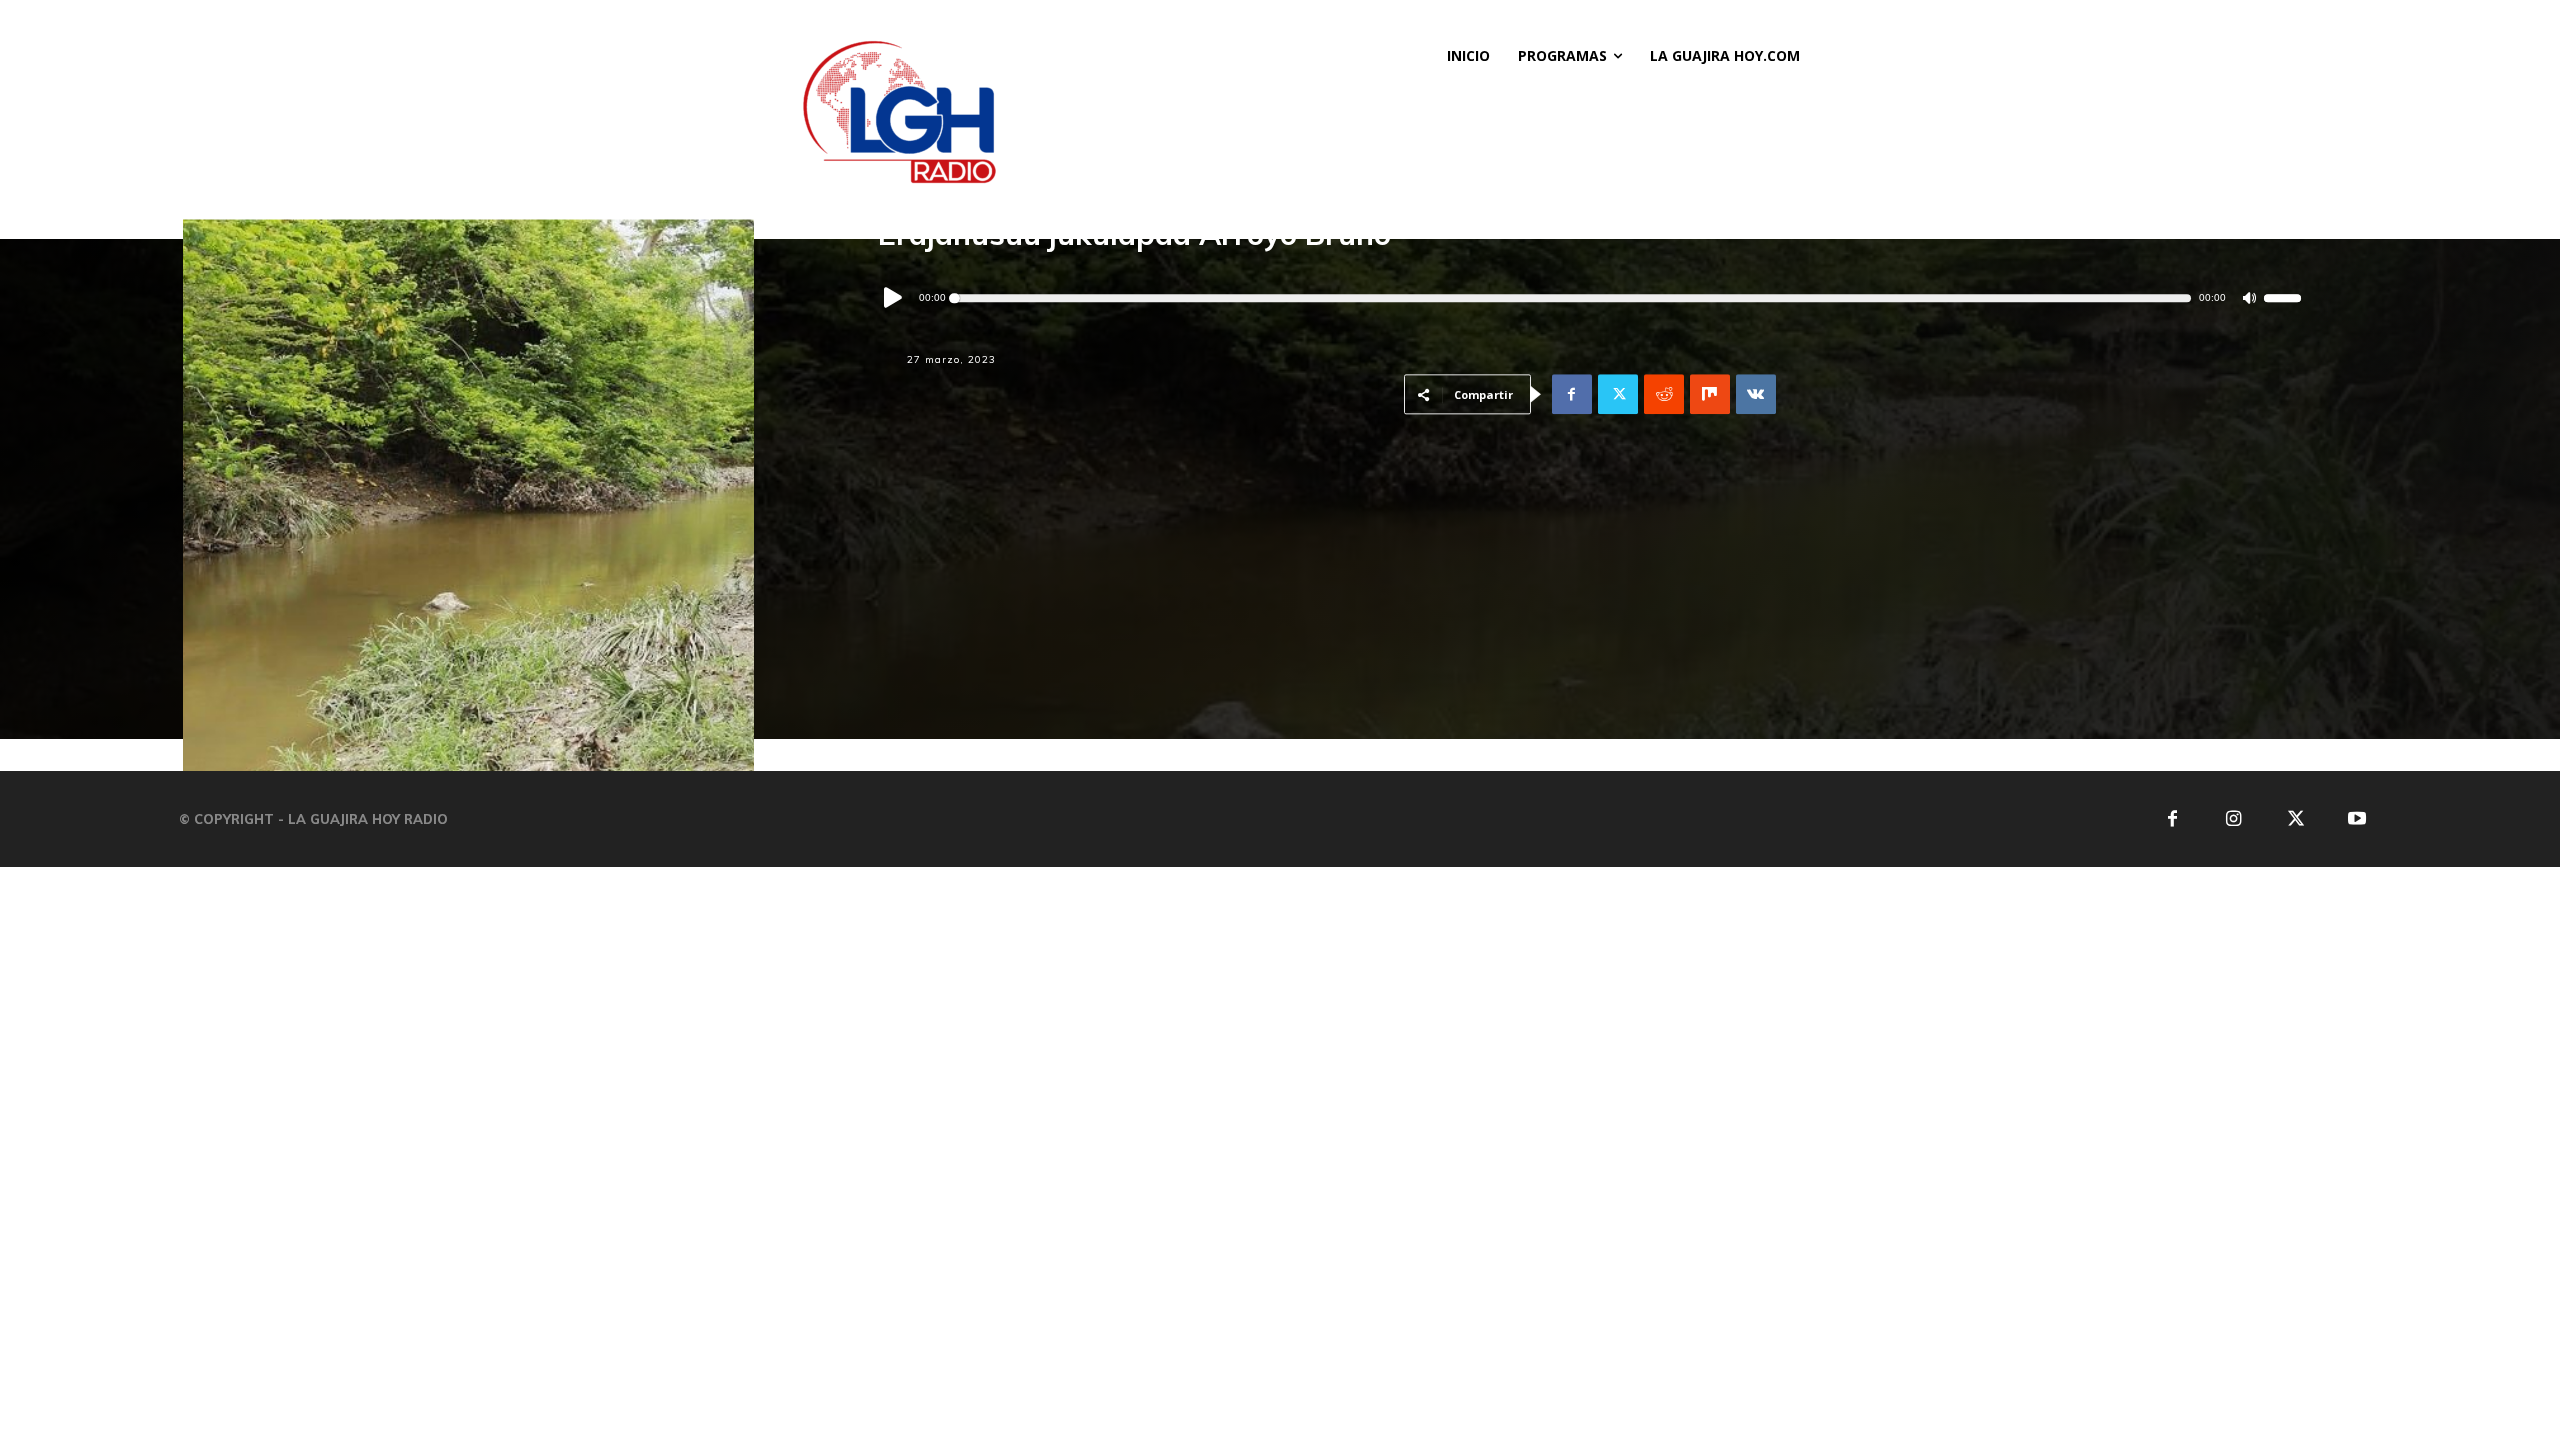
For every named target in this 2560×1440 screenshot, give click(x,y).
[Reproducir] (894, 299)
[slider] (2283, 299)
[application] (1590, 298)
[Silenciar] (2249, 298)
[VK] (1756, 395)
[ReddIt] (1664, 395)
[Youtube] (2357, 819)
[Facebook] (1572, 395)
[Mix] (1710, 395)
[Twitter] (1618, 395)
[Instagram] (2233, 819)
